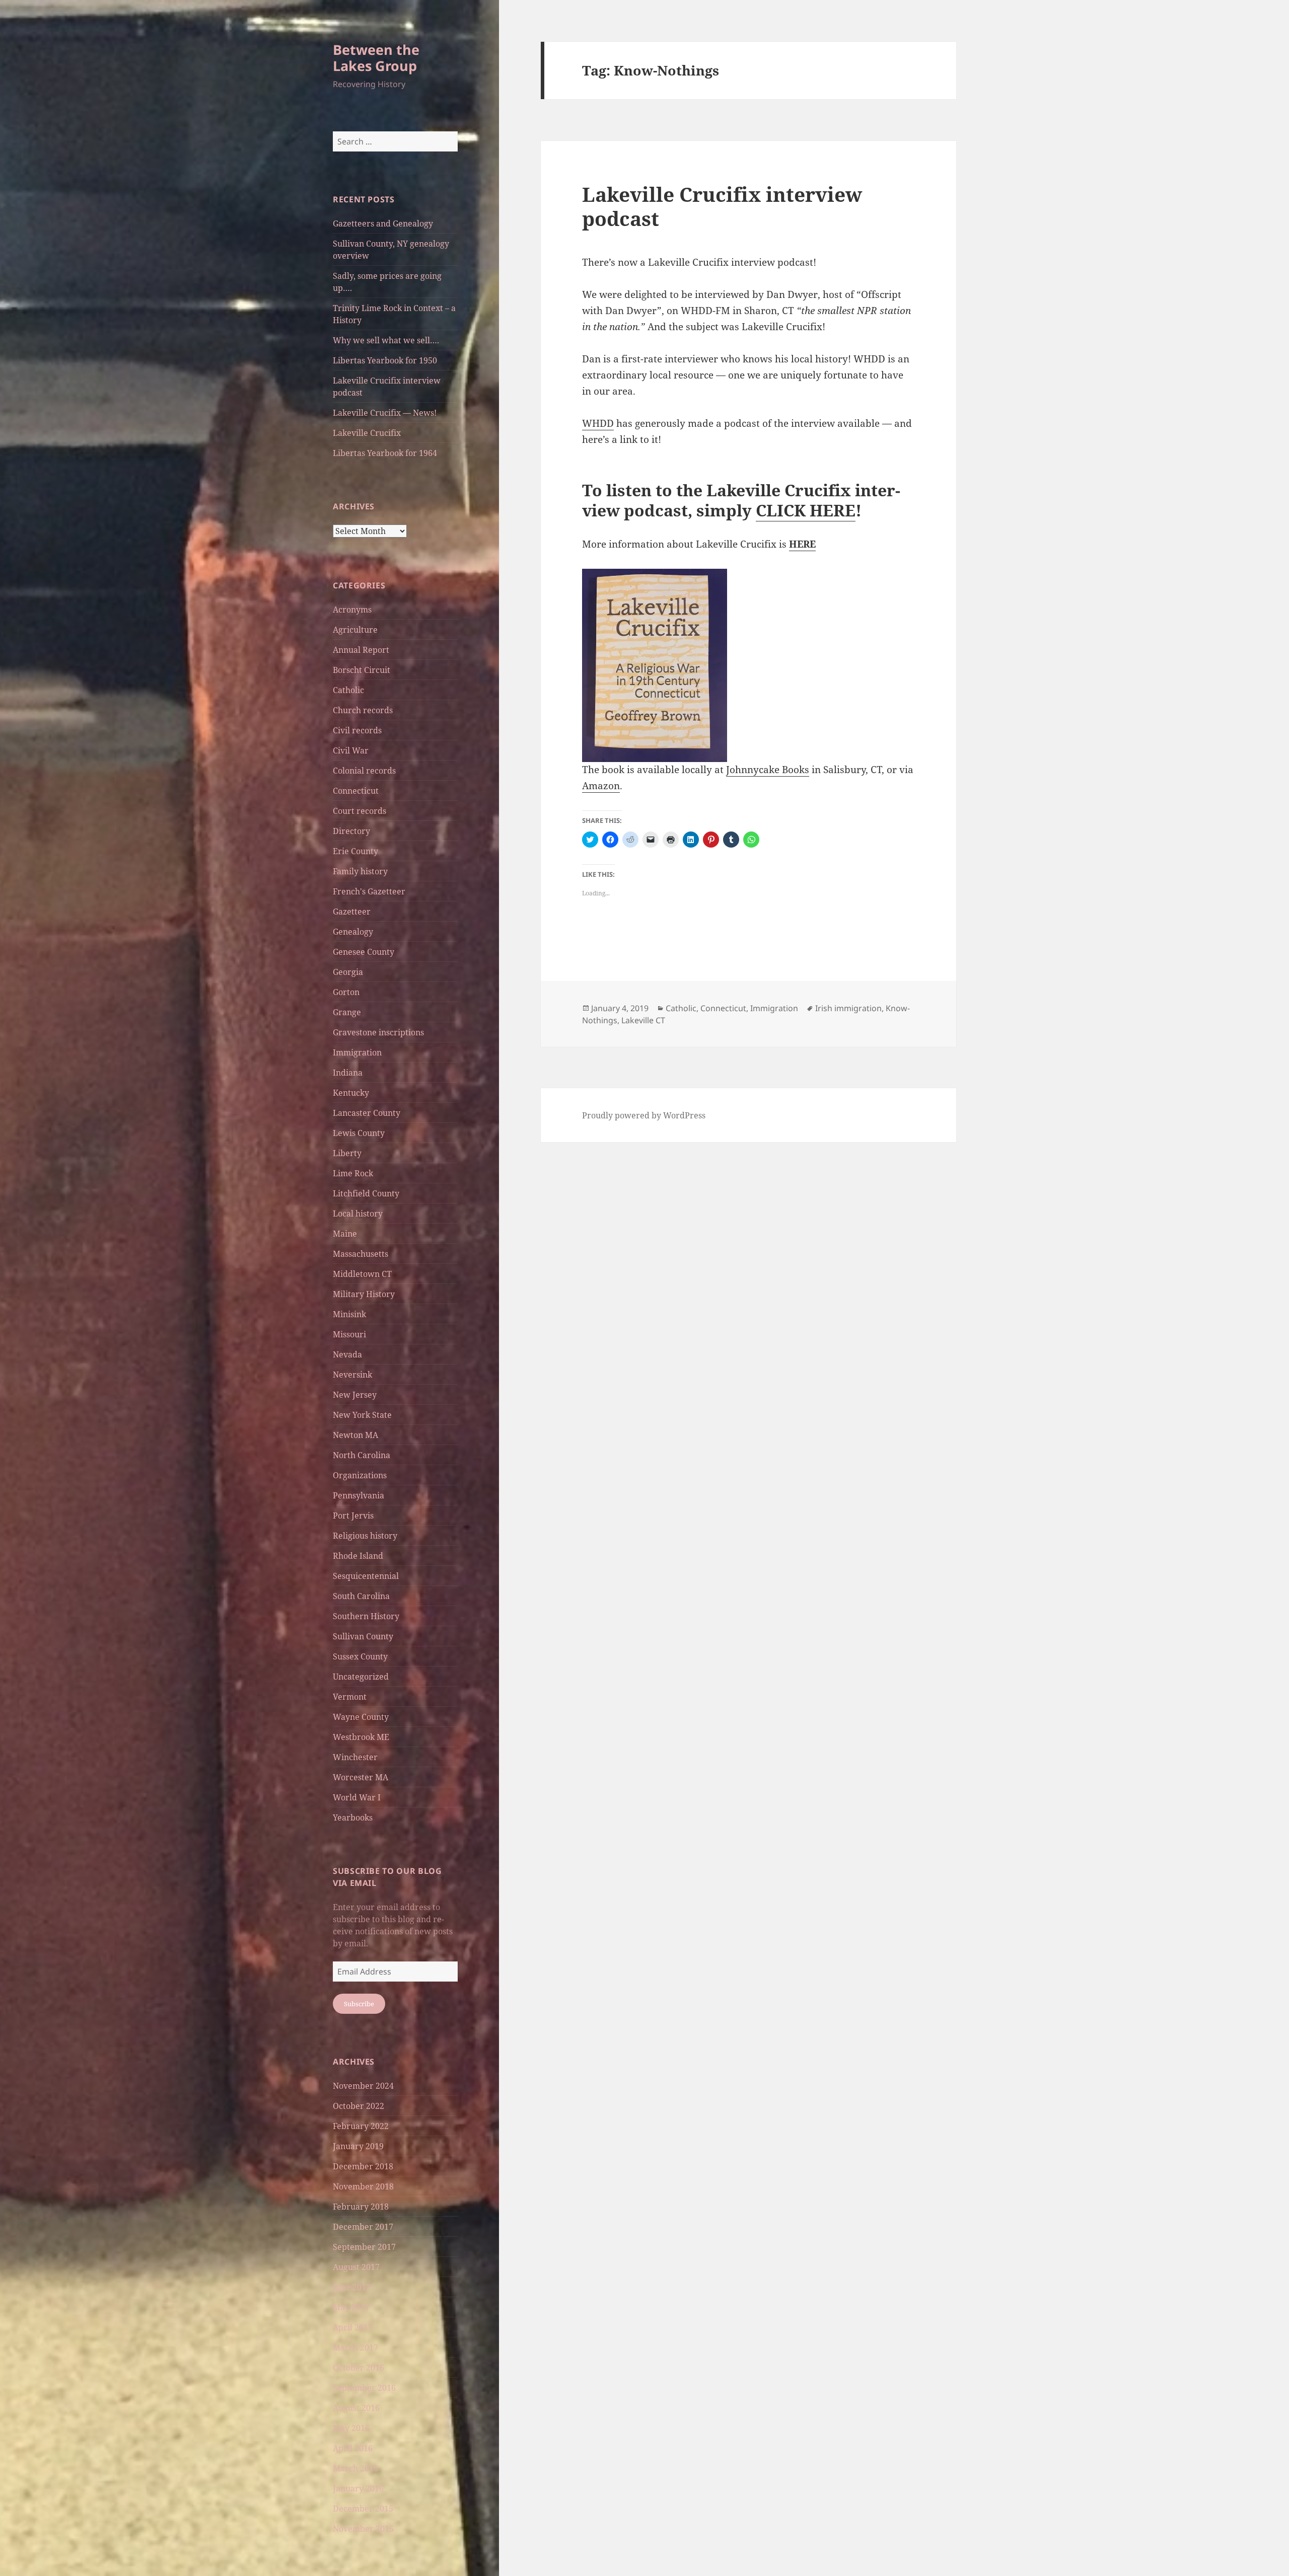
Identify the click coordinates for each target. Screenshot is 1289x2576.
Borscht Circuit (362, 670)
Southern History (366, 1616)
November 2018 (363, 2186)
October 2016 (359, 2368)
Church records (363, 710)
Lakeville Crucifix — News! (385, 413)
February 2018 (361, 2207)
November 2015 (363, 2529)
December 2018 (363, 2166)
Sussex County (360, 1656)
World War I (357, 1797)
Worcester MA (361, 1777)
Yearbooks (353, 1817)
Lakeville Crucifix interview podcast (722, 206)
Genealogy (353, 932)
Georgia (348, 972)
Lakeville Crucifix (367, 433)
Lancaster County (367, 1113)
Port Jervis (353, 1516)
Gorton (346, 992)
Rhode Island (358, 1556)
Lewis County (359, 1133)
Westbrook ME (361, 1737)
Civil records (357, 730)
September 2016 (364, 2388)
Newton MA (355, 1435)
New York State (362, 1415)
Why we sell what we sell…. (386, 340)
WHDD (598, 423)
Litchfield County (366, 1193)
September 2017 (364, 2247)
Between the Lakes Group (376, 58)
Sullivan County (363, 1636)
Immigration (357, 1052)
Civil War (351, 750)
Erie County (355, 851)
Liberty (347, 1153)
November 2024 (363, 2086)
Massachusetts (361, 1254)
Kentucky (351, 1093)
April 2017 (353, 2327)
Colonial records (364, 771)
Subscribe (359, 2004)
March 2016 (355, 2468)
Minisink (349, 1314)
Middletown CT (362, 1274)
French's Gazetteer (369, 891)
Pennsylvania (359, 1495)
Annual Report (361, 650)
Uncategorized (361, 1677)
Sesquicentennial (366, 1576)
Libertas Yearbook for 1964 (385, 453)
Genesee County (364, 952)
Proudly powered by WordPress (644, 1115)
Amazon (601, 786)
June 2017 (352, 2287)
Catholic (348, 690)
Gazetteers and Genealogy (383, 223)
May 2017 (351, 2307)
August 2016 (356, 2408)
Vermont (350, 1697)
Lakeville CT (643, 1020)
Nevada (347, 1354)
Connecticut (356, 791)
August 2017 (356, 2267)
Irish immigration (848, 1008)
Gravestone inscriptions (378, 1032)
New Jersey (355, 1395)
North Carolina (362, 1455)
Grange (347, 1012)
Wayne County (361, 1717)
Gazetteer (352, 912)
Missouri (349, 1334)
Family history (360, 871)
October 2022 (359, 2106)
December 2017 (363, 2227)
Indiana (348, 1073)
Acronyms (352, 610)
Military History (364, 1294)
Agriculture (355, 630)
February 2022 (361, 2126)
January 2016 (358, 2488)
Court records (360, 811)
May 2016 (351, 2428)
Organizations (360, 1475)
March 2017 (355, 2347)
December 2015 (363, 2509)
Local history (358, 1214)
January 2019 (358, 2146)
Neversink (352, 1375)
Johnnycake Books (768, 770)
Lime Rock (353, 1173)
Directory (351, 831)
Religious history (365, 1536)
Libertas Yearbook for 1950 (385, 360)
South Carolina (361, 1596)
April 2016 (353, 2448)
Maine (345, 1234)
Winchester (355, 1757)
